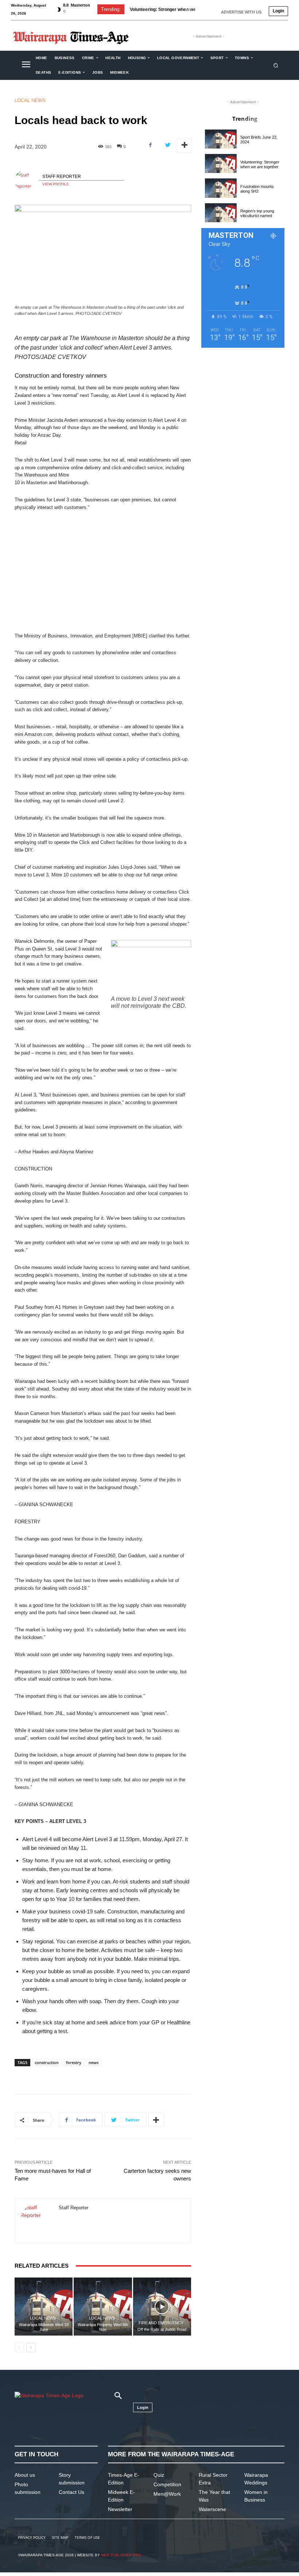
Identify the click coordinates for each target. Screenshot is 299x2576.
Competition (167, 2484)
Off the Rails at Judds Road (162, 2329)
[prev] (187, 9)
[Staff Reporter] (27, 181)
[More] (185, 145)
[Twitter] (167, 145)
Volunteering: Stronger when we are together (260, 164)
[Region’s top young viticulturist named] (221, 213)
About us (25, 2475)
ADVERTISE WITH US (241, 12)
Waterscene (212, 2509)
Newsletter (120, 2509)
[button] (276, 65)
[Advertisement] (103, 572)
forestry (74, 2062)
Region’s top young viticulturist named (257, 213)
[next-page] (31, 2348)
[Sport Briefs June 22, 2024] (221, 139)
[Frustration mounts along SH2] (221, 188)
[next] (198, 9)
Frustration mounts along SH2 (161, 9)
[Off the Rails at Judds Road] (162, 2307)
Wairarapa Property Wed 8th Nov (103, 2327)
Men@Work (167, 2494)
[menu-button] (26, 65)
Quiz (159, 2475)
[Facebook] (151, 145)
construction (47, 2062)
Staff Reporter (62, 177)
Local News (30, 101)
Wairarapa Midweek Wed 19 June (44, 2327)
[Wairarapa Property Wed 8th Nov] (103, 2307)
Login (278, 11)
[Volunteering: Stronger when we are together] (221, 163)
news (94, 2062)
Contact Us (71, 2492)
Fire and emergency (161, 2323)
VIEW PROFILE (56, 184)
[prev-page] (19, 2348)
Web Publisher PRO (121, 2555)
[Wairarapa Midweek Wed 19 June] (44, 2307)
